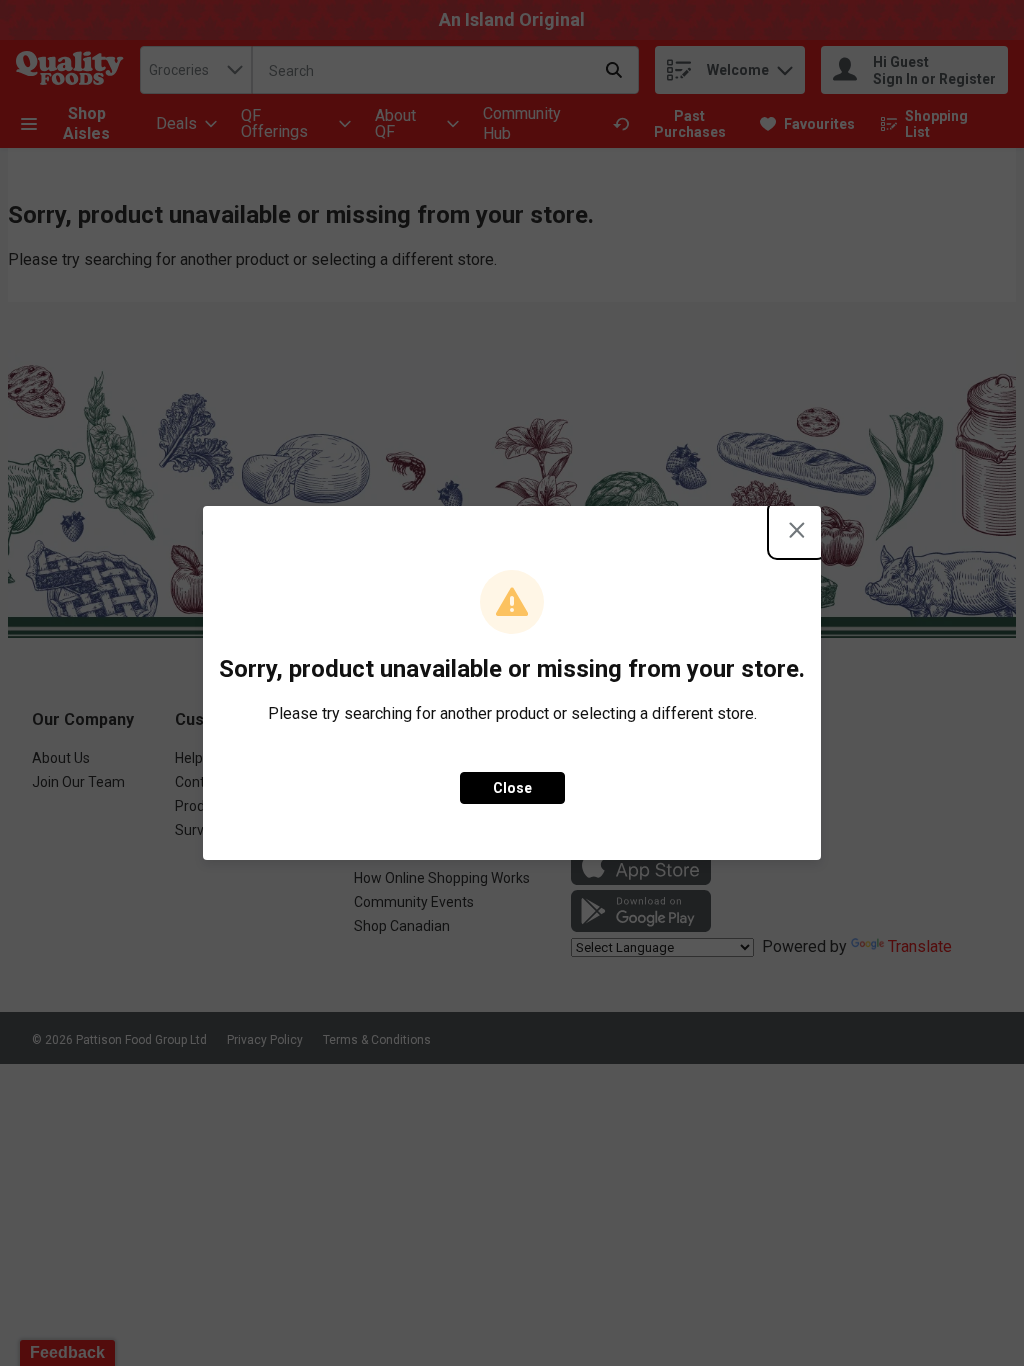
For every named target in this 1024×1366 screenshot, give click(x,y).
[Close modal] (797, 530)
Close (512, 788)
